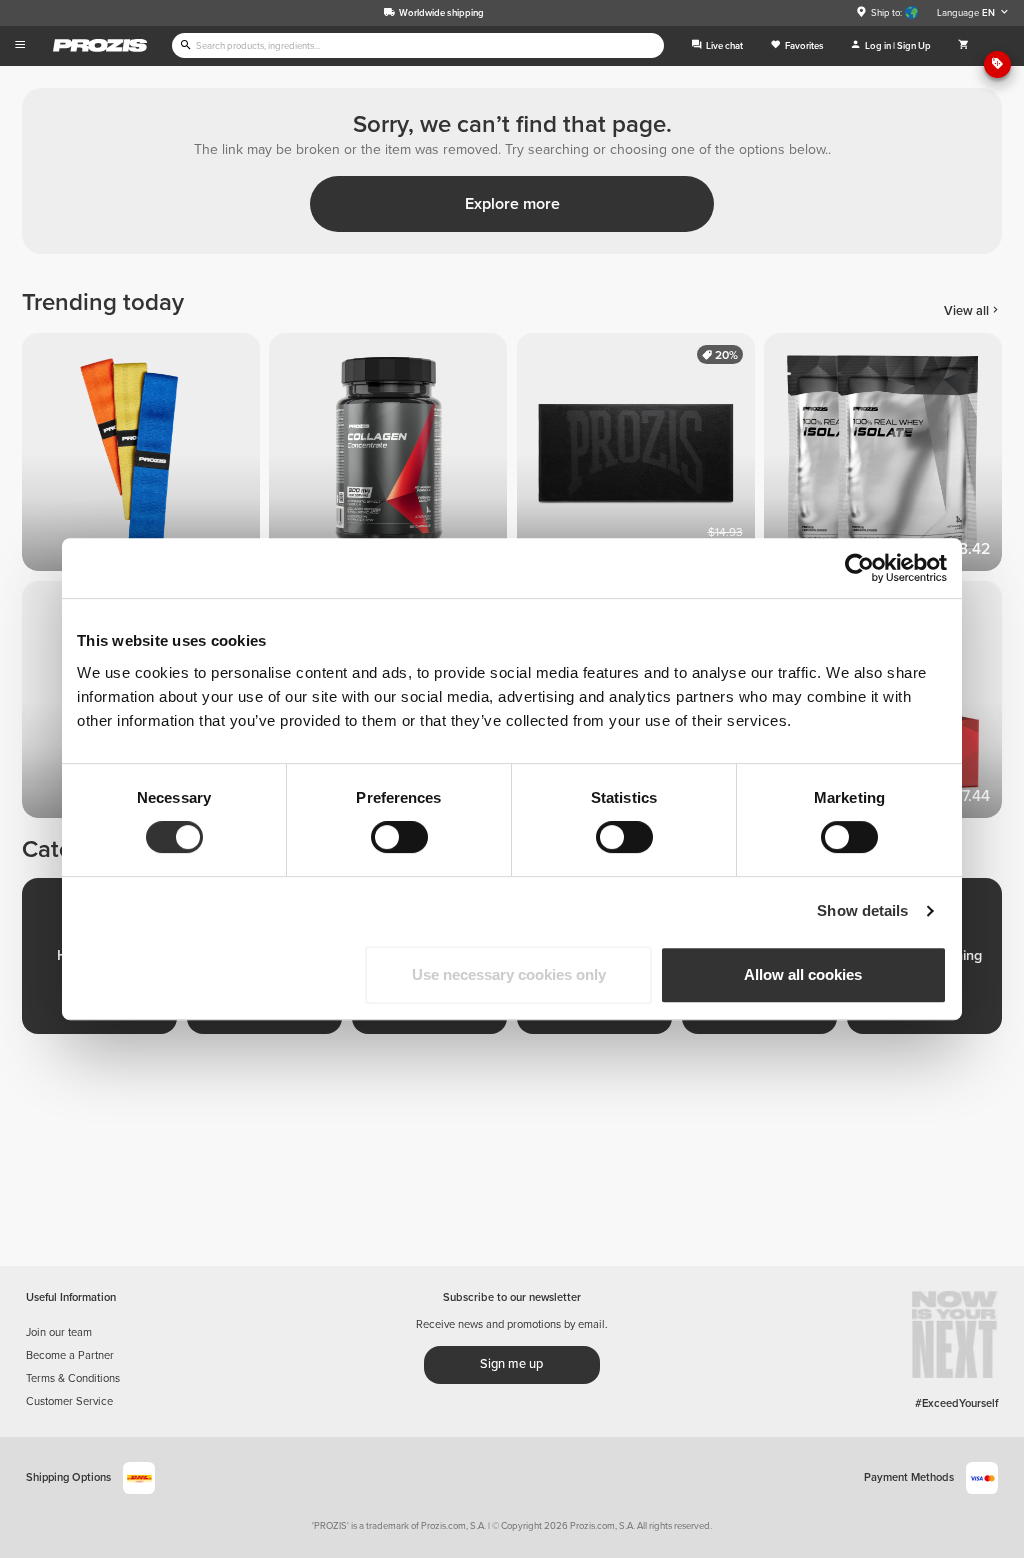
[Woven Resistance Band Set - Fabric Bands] (145, 456)
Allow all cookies (803, 974)
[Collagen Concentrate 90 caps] (392, 456)
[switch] (399, 837)
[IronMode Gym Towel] (640, 456)
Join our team (59, 1332)
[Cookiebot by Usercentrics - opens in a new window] (859, 568)
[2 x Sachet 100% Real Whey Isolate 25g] (887, 456)
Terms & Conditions (73, 1378)
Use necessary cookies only (509, 974)
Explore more (512, 204)
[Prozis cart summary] (963, 46)
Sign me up (511, 1364)
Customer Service (69, 1401)
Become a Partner (70, 1355)
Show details (862, 910)
